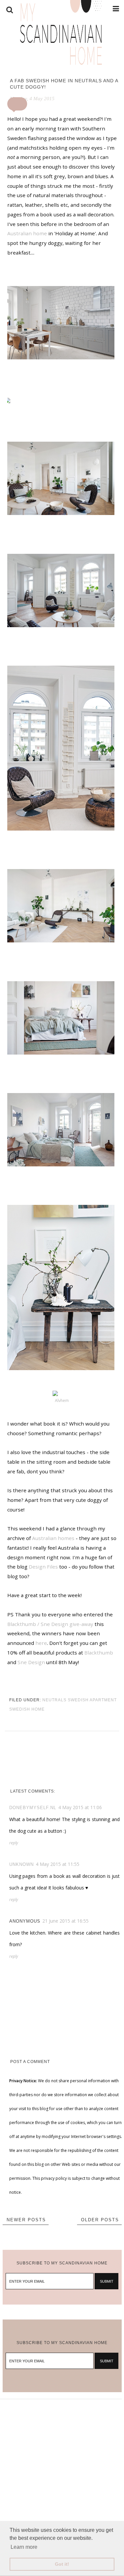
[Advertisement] (62, 2461)
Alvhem (62, 1400)
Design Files (43, 1567)
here (41, 1643)
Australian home (27, 233)
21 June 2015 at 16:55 (65, 1921)
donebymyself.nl (33, 1808)
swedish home (27, 1709)
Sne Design (31, 1662)
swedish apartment (92, 1700)
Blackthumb (99, 1653)
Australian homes (53, 1538)
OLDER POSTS (100, 2220)
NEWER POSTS (26, 2220)
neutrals (54, 1700)
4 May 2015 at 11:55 (58, 1864)
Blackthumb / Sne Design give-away (50, 1624)
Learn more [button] (24, 2547)
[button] (17, 104)
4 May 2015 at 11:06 (80, 1807)
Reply (14, 1843)
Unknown (21, 1864)
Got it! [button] (62, 2564)
